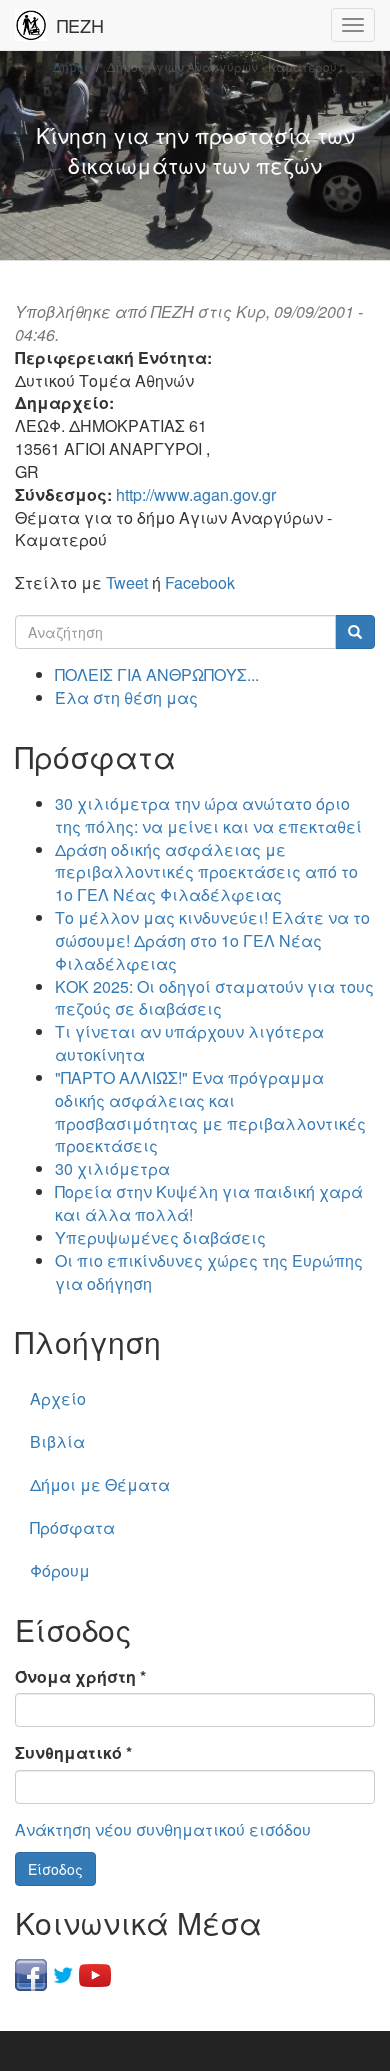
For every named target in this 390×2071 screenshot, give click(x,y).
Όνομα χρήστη (80, 1677)
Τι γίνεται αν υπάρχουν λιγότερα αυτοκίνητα (189, 1043)
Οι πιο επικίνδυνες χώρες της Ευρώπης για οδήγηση (209, 1272)
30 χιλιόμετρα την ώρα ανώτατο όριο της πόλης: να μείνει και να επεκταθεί (208, 815)
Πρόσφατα (72, 1527)
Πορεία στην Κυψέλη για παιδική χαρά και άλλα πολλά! (209, 1203)
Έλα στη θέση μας (126, 697)
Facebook (200, 582)
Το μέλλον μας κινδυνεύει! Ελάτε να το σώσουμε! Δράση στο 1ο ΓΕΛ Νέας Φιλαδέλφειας (212, 940)
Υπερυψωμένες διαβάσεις (160, 1237)
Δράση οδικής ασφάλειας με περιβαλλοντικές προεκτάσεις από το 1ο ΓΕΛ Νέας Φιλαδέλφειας (206, 872)
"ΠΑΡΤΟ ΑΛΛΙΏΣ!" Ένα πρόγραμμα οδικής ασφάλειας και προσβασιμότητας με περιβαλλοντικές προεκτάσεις (210, 1112)
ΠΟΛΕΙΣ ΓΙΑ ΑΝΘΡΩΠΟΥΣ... (157, 674)
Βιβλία (57, 1441)
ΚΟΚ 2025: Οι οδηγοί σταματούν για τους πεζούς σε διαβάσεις (214, 998)
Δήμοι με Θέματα (100, 1484)
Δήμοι (70, 66)
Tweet (127, 582)
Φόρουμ (60, 1570)
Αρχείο (58, 1398)
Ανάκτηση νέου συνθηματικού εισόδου (163, 1829)
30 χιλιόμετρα (112, 1168)
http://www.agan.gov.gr (196, 494)
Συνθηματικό (73, 1753)
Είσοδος (55, 1869)
